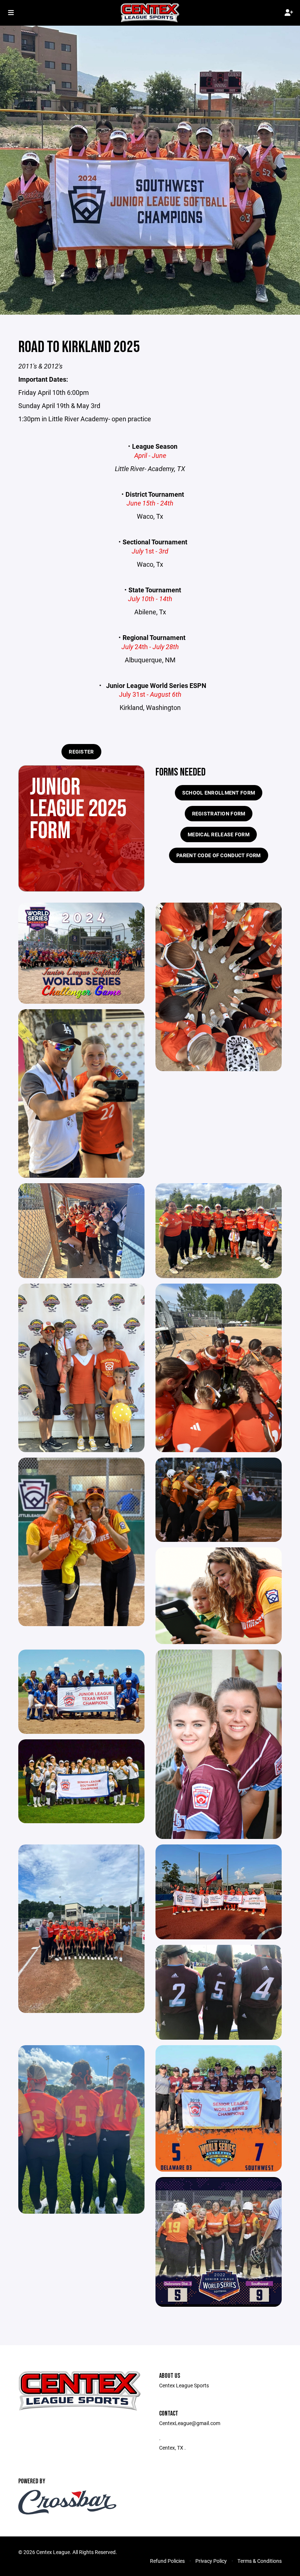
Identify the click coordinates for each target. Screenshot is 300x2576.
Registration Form (219, 813)
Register (81, 752)
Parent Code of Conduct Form (219, 855)
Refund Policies (167, 2561)
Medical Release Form (219, 834)
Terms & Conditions (260, 2561)
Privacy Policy (211, 2561)
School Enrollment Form (219, 793)
